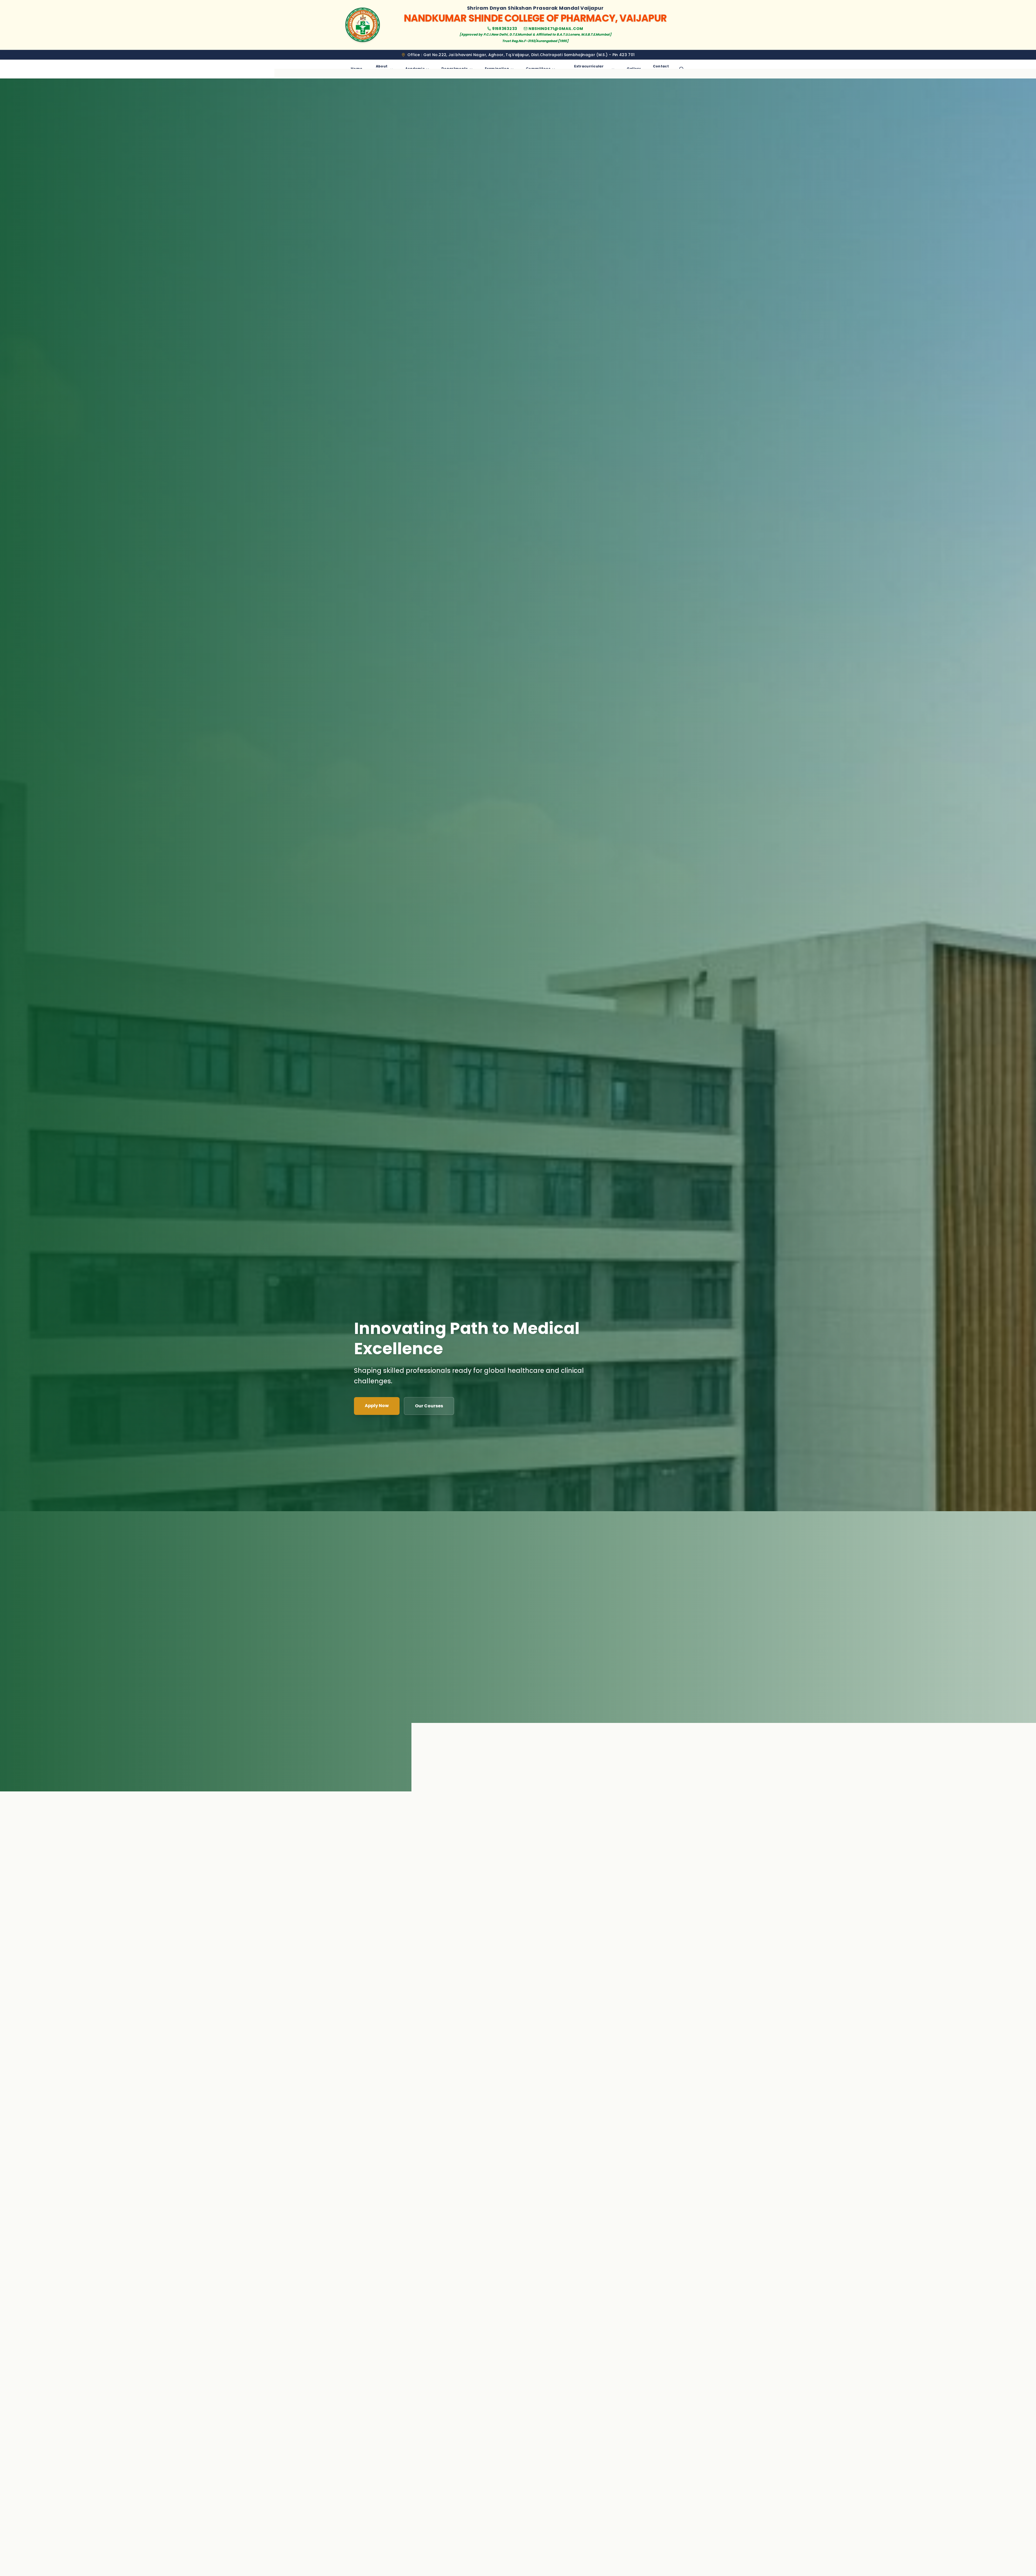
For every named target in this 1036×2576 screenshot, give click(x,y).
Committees (538, 69)
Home (357, 69)
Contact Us (661, 69)
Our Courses (429, 1406)
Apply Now (377, 1406)
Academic (415, 69)
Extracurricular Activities (589, 69)
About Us (382, 69)
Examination (497, 69)
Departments (455, 69)
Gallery (634, 69)
